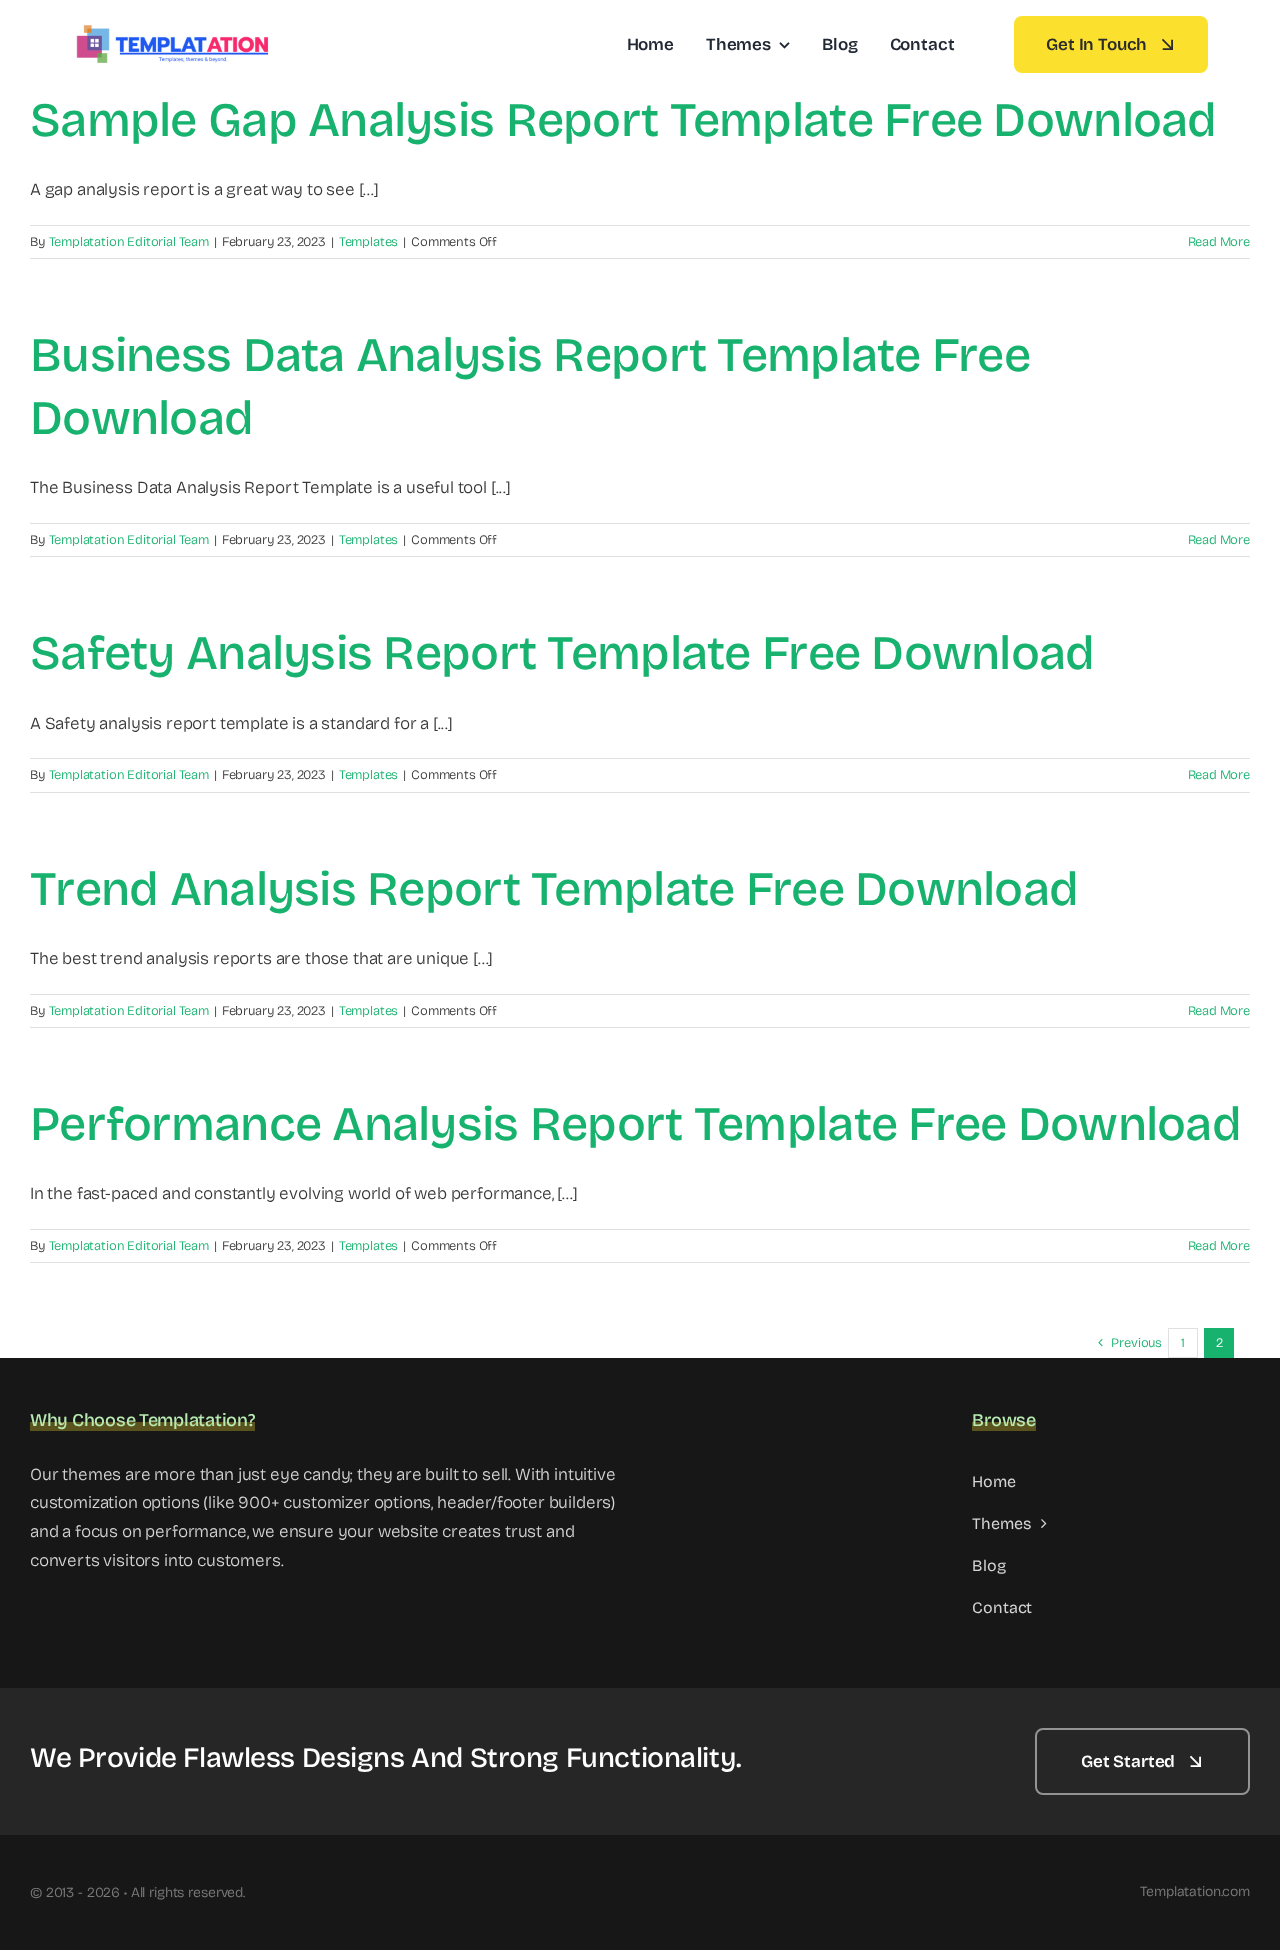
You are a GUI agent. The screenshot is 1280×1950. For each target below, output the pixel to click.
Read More (1219, 242)
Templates (368, 242)
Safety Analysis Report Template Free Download (562, 653)
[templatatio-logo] (172, 30)
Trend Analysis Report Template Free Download (554, 889)
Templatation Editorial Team (129, 242)
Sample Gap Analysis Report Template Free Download (623, 120)
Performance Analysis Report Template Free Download (635, 1124)
